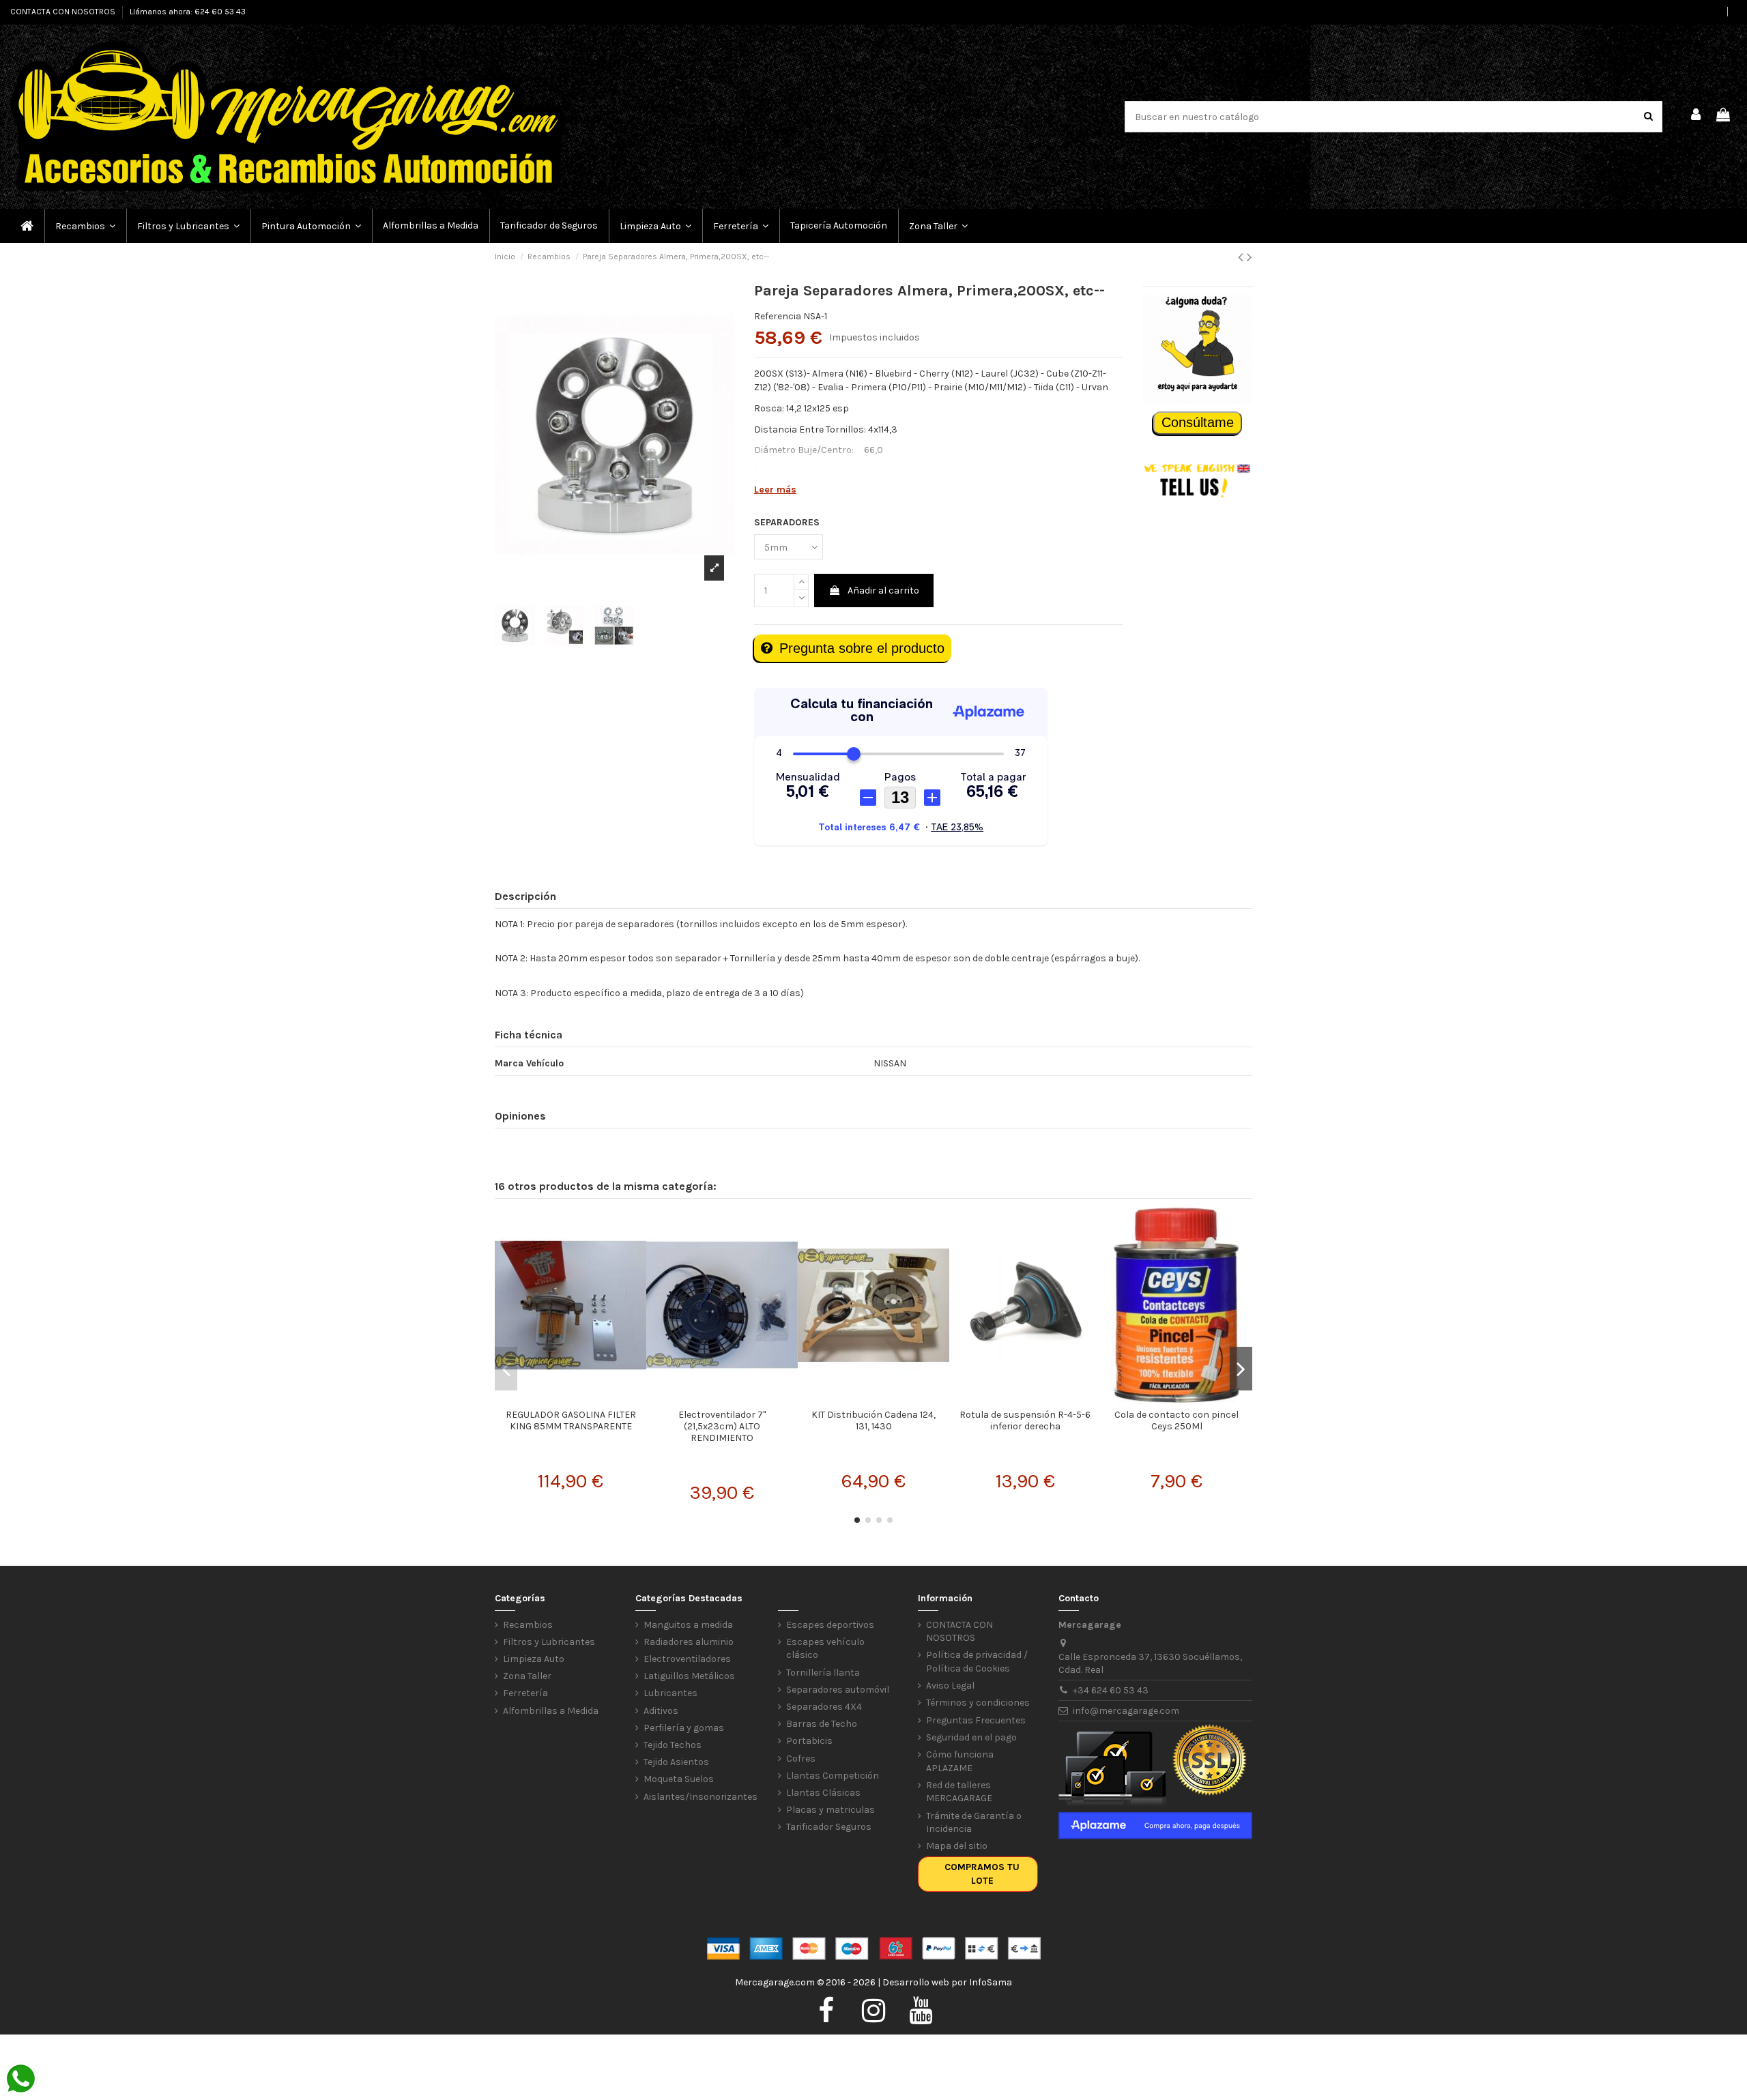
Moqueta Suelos (679, 1779)
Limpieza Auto (534, 1659)
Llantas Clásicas (823, 1793)
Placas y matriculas (831, 1810)
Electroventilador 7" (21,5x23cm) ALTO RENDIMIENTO (722, 1426)
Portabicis (809, 1741)
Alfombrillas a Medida (551, 1711)
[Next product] (1250, 257)
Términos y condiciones (978, 1703)
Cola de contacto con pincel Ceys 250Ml (1176, 1420)
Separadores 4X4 (824, 1707)
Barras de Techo (822, 1724)
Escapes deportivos (830, 1625)
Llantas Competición (833, 1776)
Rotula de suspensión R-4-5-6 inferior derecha (1025, 1420)
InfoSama (991, 1982)
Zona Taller (527, 1676)
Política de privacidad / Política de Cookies (977, 1662)
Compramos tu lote (982, 1874)
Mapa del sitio (957, 1846)
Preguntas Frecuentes (976, 1720)
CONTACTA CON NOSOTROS (64, 12)
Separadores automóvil (838, 1690)
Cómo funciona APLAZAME (960, 1761)
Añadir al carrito (883, 590)
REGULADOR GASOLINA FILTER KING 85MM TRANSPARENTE (571, 1420)
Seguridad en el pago (971, 1737)
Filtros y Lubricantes (549, 1642)
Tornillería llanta (823, 1673)
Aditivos (661, 1711)
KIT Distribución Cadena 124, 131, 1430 (873, 1420)
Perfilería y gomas (684, 1728)
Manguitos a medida (688, 1625)
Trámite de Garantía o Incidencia (974, 1823)
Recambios (528, 1625)
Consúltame (1198, 422)
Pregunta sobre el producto (862, 648)
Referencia (778, 316)
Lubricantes (670, 1693)
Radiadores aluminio (689, 1642)
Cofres (801, 1759)
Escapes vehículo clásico (825, 1649)
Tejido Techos (673, 1745)
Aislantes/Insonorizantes (701, 1797)
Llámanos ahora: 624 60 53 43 (188, 12)
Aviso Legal (950, 1686)
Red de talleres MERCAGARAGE (959, 1792)
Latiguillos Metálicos (689, 1676)
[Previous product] (1242, 257)
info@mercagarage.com (1126, 1711)
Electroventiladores (687, 1659)
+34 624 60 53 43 (1111, 1690)
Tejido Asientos (676, 1762)
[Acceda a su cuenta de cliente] (1697, 117)
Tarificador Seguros (829, 1827)
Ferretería (525, 1693)
